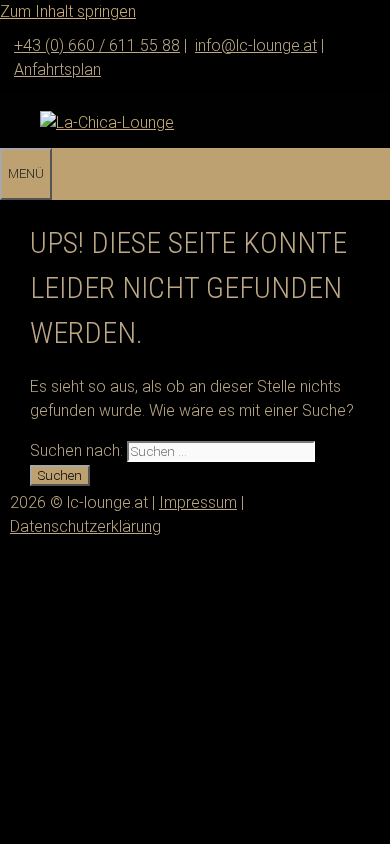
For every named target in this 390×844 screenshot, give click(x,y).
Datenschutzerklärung (85, 526)
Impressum (198, 502)
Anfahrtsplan (57, 69)
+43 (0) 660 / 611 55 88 (97, 45)
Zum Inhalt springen (68, 11)
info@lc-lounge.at (256, 45)
